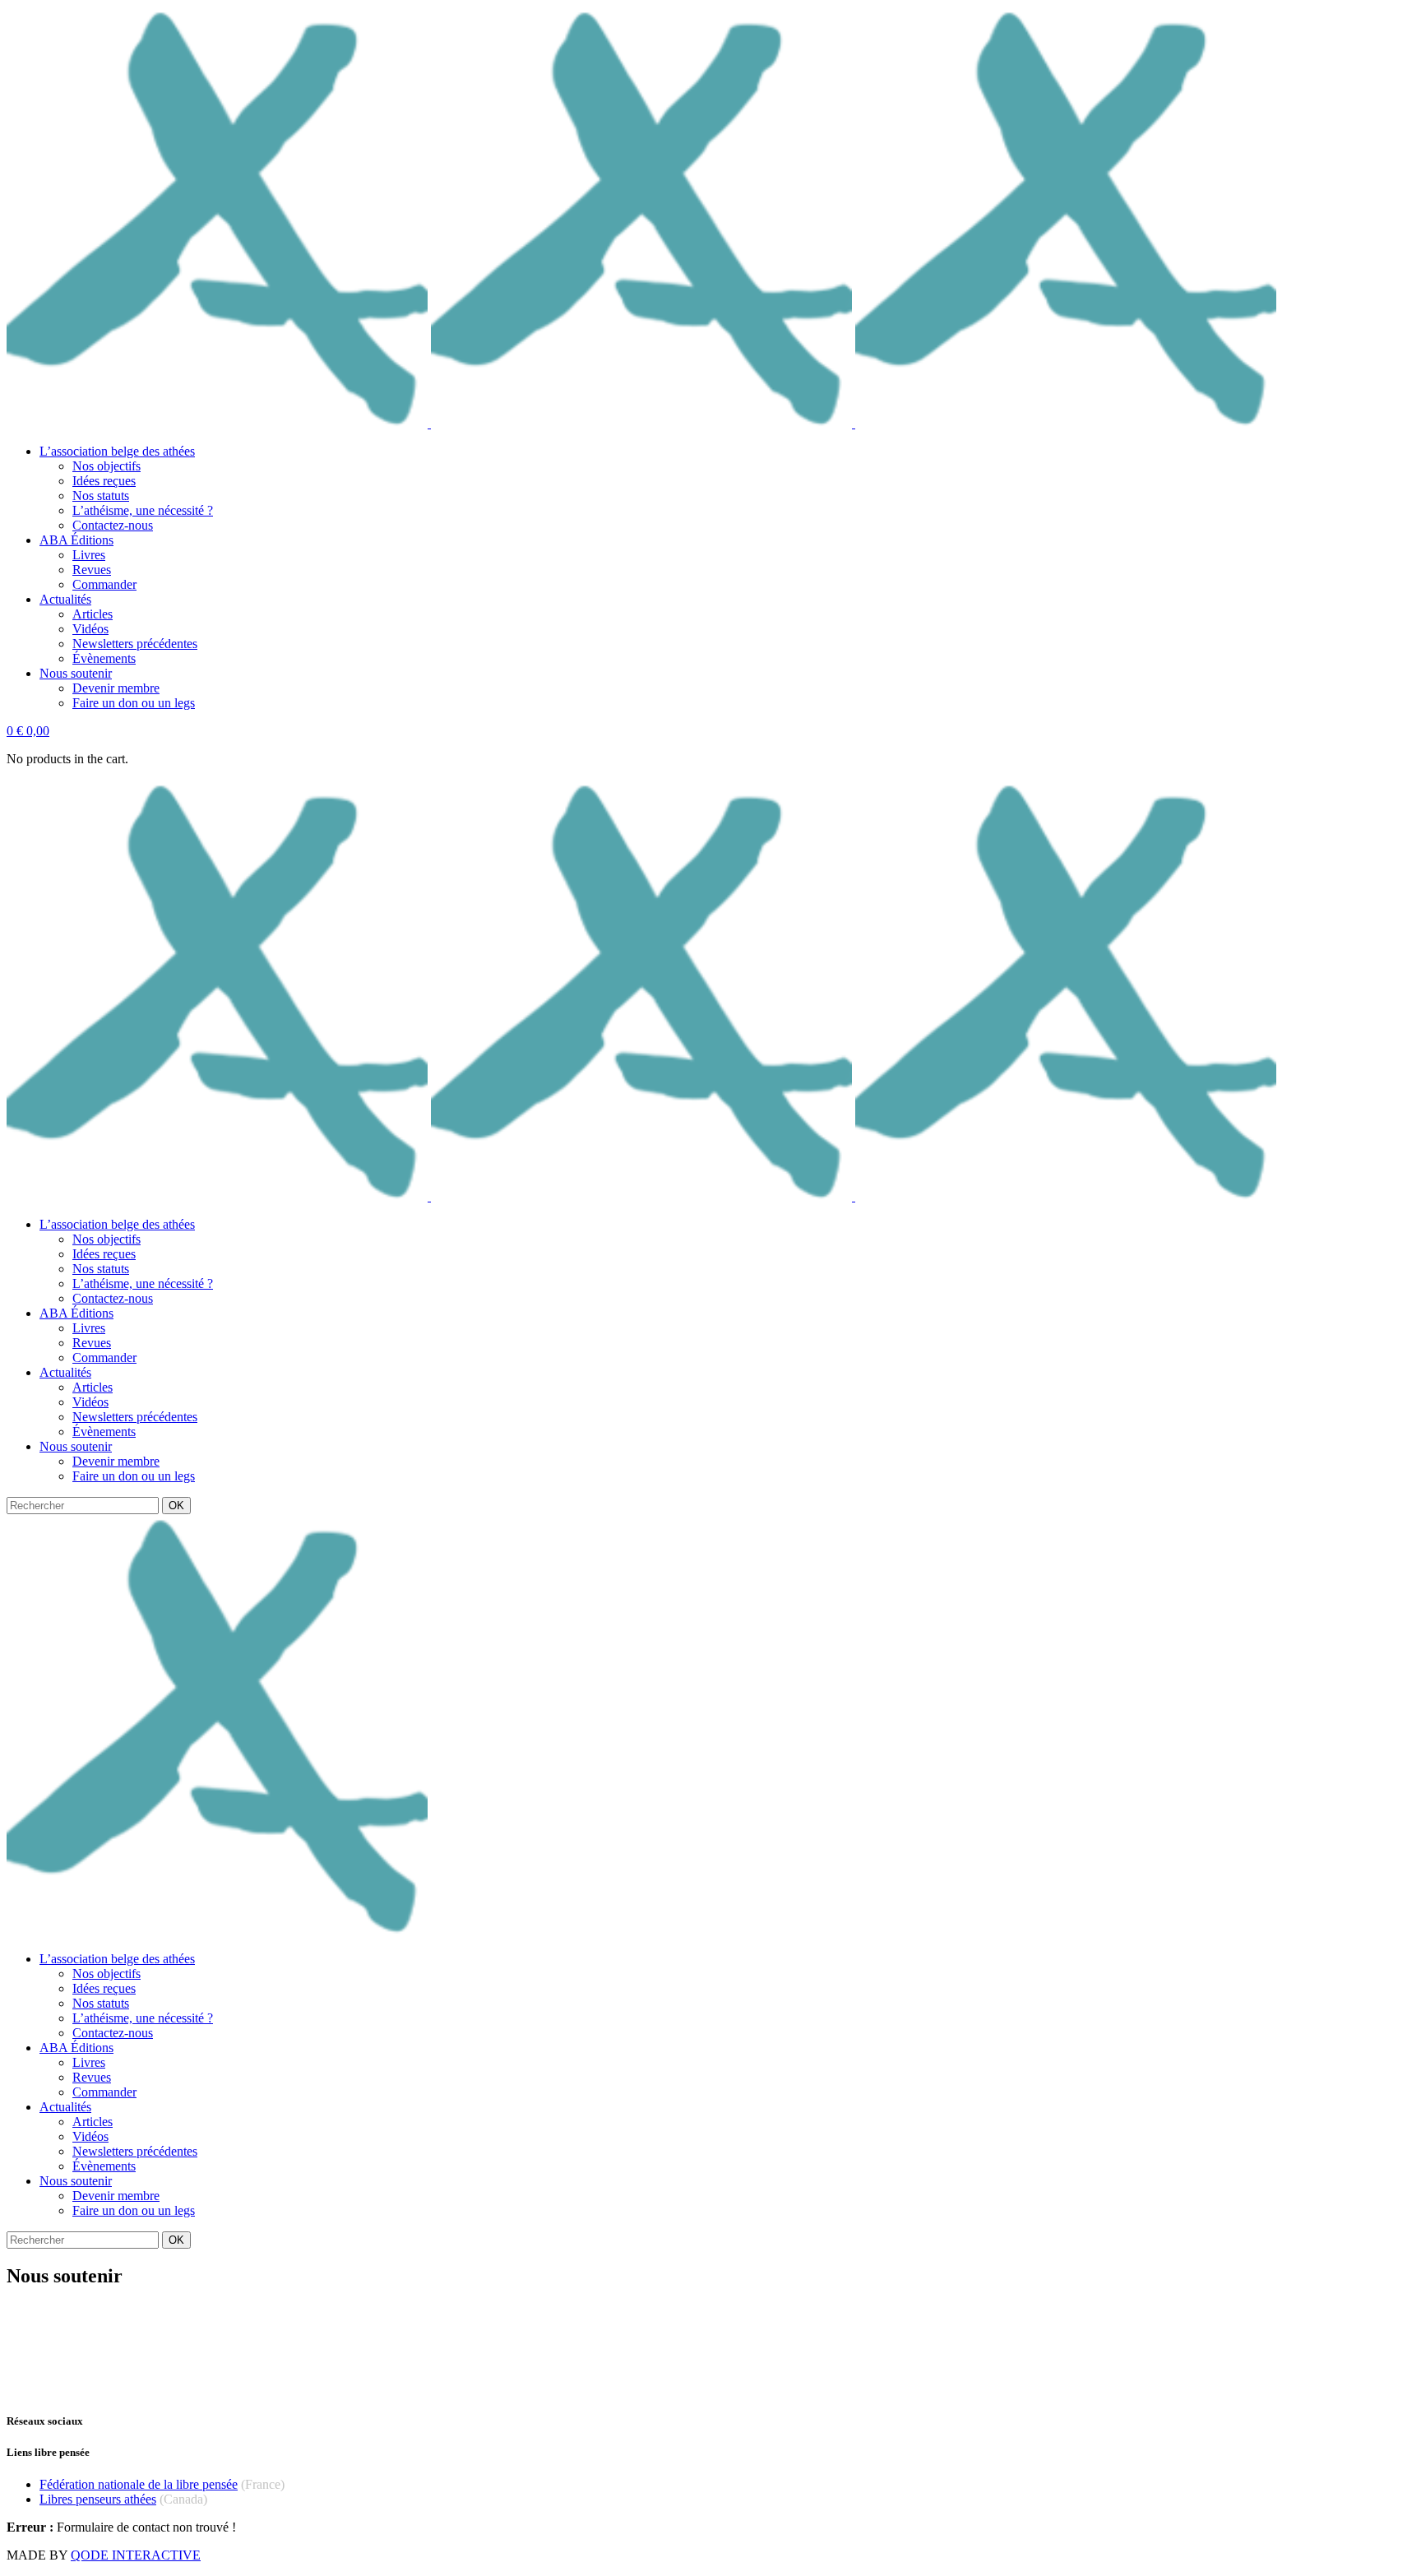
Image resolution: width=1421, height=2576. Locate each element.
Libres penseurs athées (98, 2499)
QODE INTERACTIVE (136, 2555)
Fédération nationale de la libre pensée (139, 2484)
